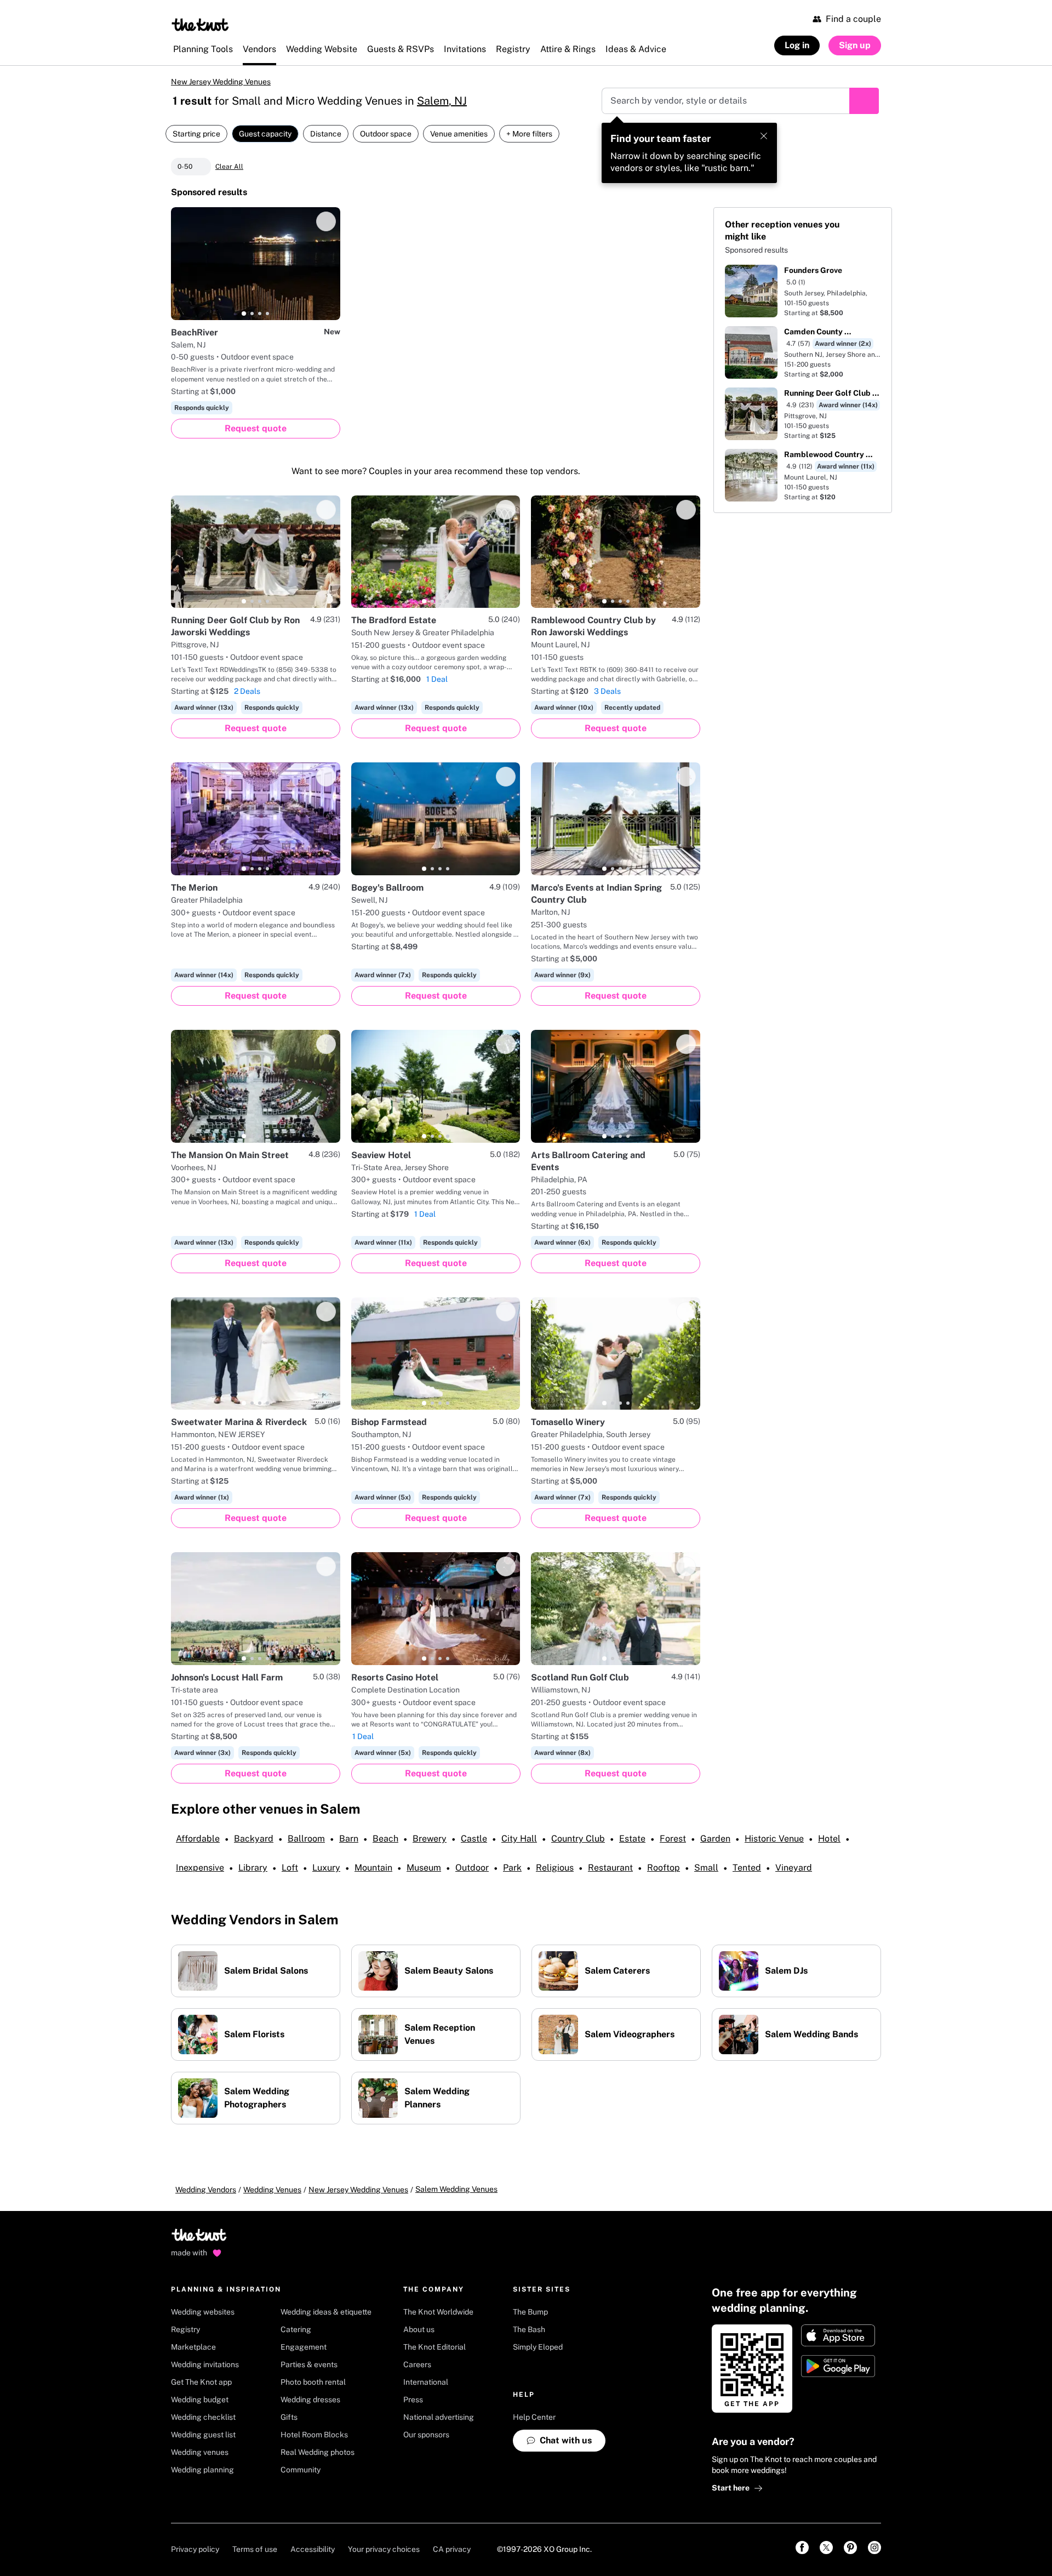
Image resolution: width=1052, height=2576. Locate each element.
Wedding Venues (272, 2190)
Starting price (196, 134)
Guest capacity (265, 134)
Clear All (229, 167)
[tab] (244, 314)
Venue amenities (459, 134)
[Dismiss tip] (764, 136)
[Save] (326, 221)
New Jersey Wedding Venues (221, 82)
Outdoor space (386, 134)
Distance (326, 134)
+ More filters (529, 134)
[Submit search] (864, 101)
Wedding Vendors (206, 2190)
